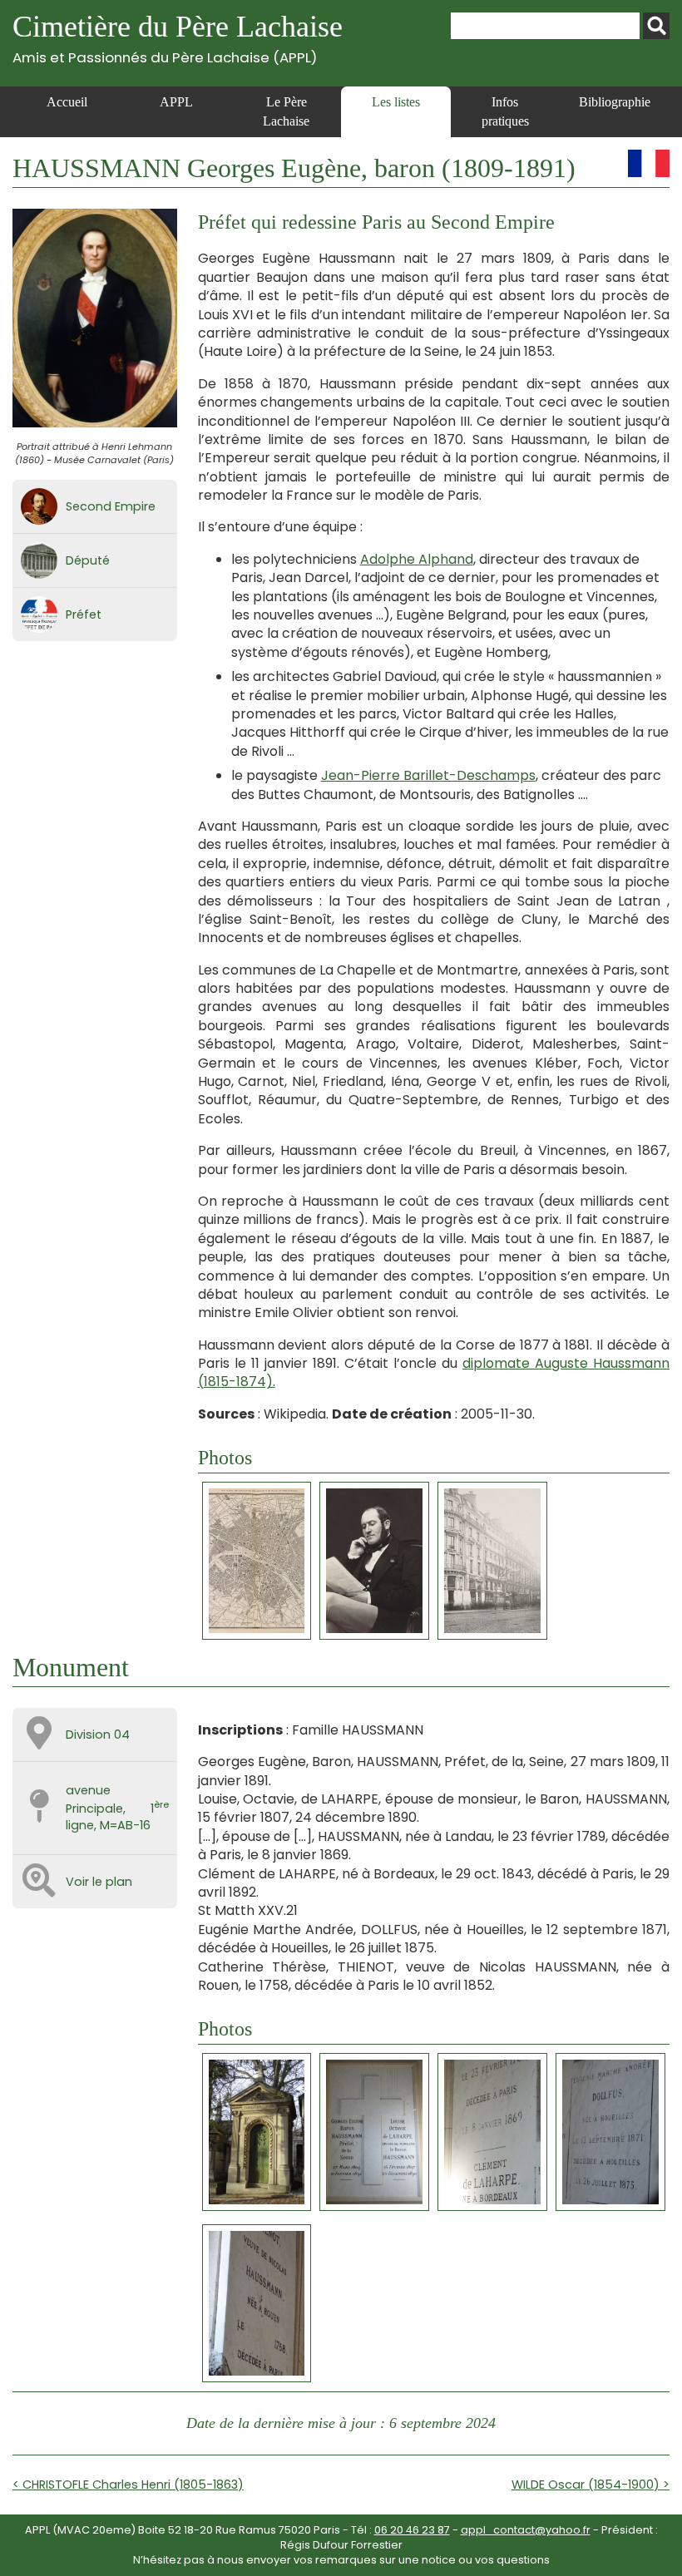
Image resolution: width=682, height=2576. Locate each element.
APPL (176, 102)
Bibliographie (615, 102)
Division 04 (98, 1735)
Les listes (396, 102)
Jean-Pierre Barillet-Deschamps (428, 775)
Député (88, 560)
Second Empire (111, 506)
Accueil (67, 102)
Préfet (84, 614)
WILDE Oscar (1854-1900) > (591, 2485)
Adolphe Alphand (417, 559)
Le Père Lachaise (286, 111)
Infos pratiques (505, 111)
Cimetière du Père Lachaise (178, 38)
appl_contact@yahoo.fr (526, 2530)
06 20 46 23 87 (412, 2530)
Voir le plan (99, 1882)
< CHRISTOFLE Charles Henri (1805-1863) (128, 2485)
